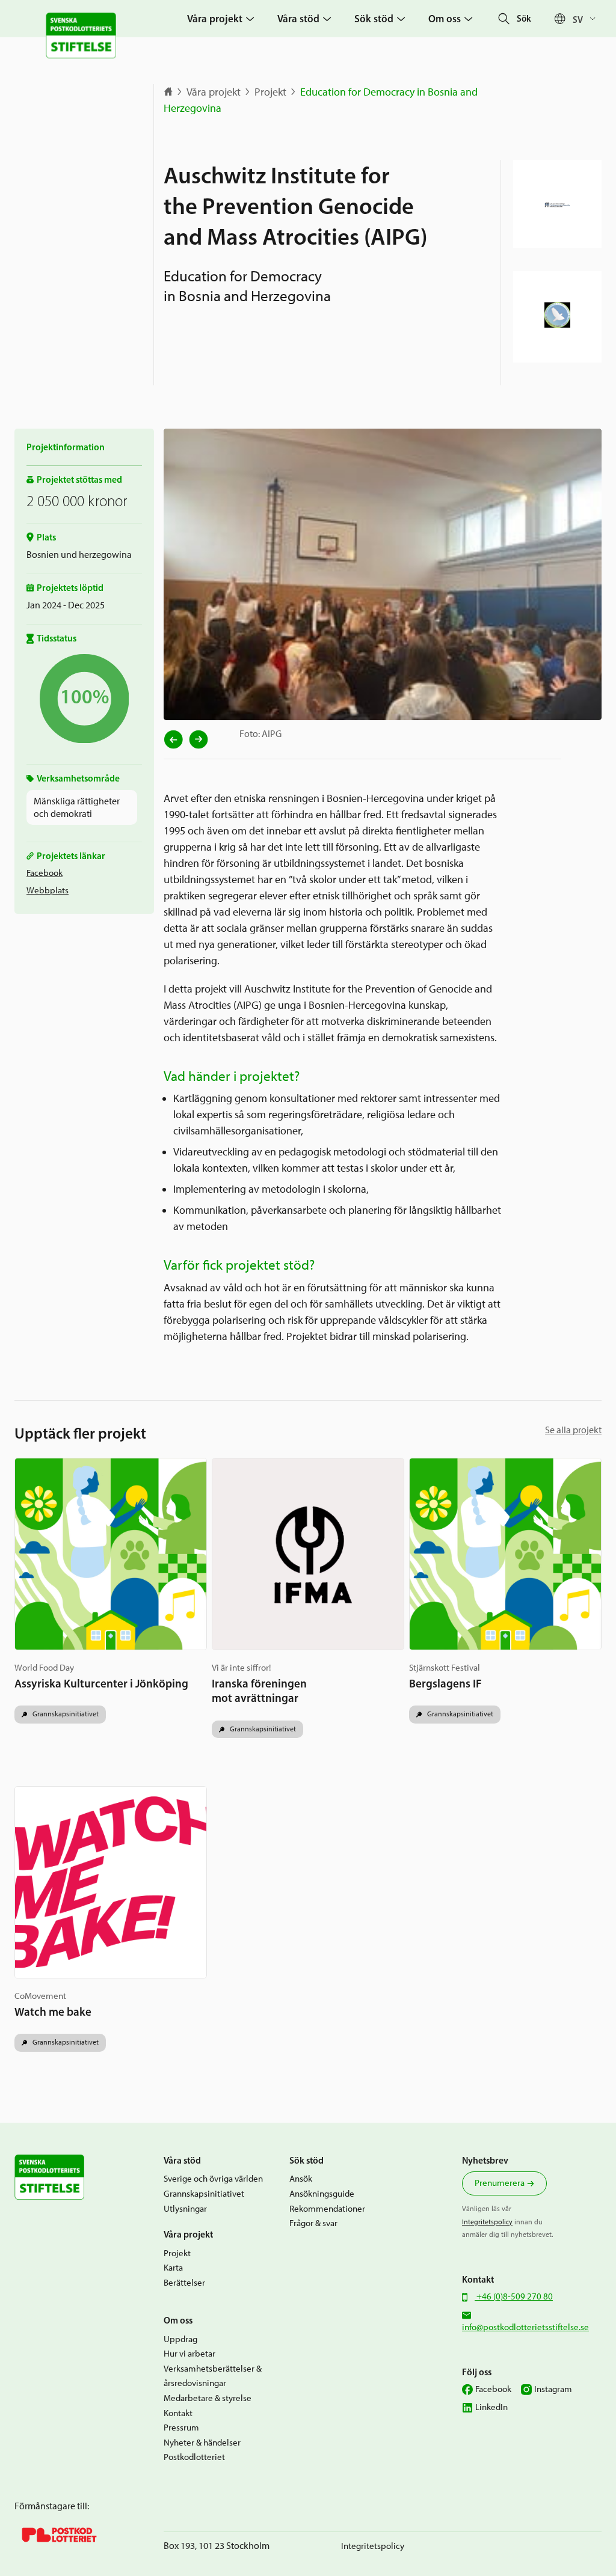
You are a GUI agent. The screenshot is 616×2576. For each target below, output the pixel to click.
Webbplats (48, 890)
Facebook (45, 873)
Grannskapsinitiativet (65, 1714)
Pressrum (181, 2428)
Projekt (270, 92)
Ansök (301, 2179)
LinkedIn (491, 2407)
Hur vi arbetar (189, 2354)
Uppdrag (180, 2339)
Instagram (553, 2389)
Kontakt (178, 2413)
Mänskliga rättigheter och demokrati (77, 807)
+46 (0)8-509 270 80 (514, 2296)
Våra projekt (214, 92)
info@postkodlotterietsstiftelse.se (525, 2327)
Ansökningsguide (322, 2194)
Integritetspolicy (487, 2222)
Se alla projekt (573, 1430)
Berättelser (184, 2283)
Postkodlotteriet (194, 2457)
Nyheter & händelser (202, 2443)
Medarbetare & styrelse (208, 2398)
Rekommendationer (327, 2209)
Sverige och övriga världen (213, 2179)
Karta (173, 2268)
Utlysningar (185, 2209)
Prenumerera (500, 2183)
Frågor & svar (313, 2223)
